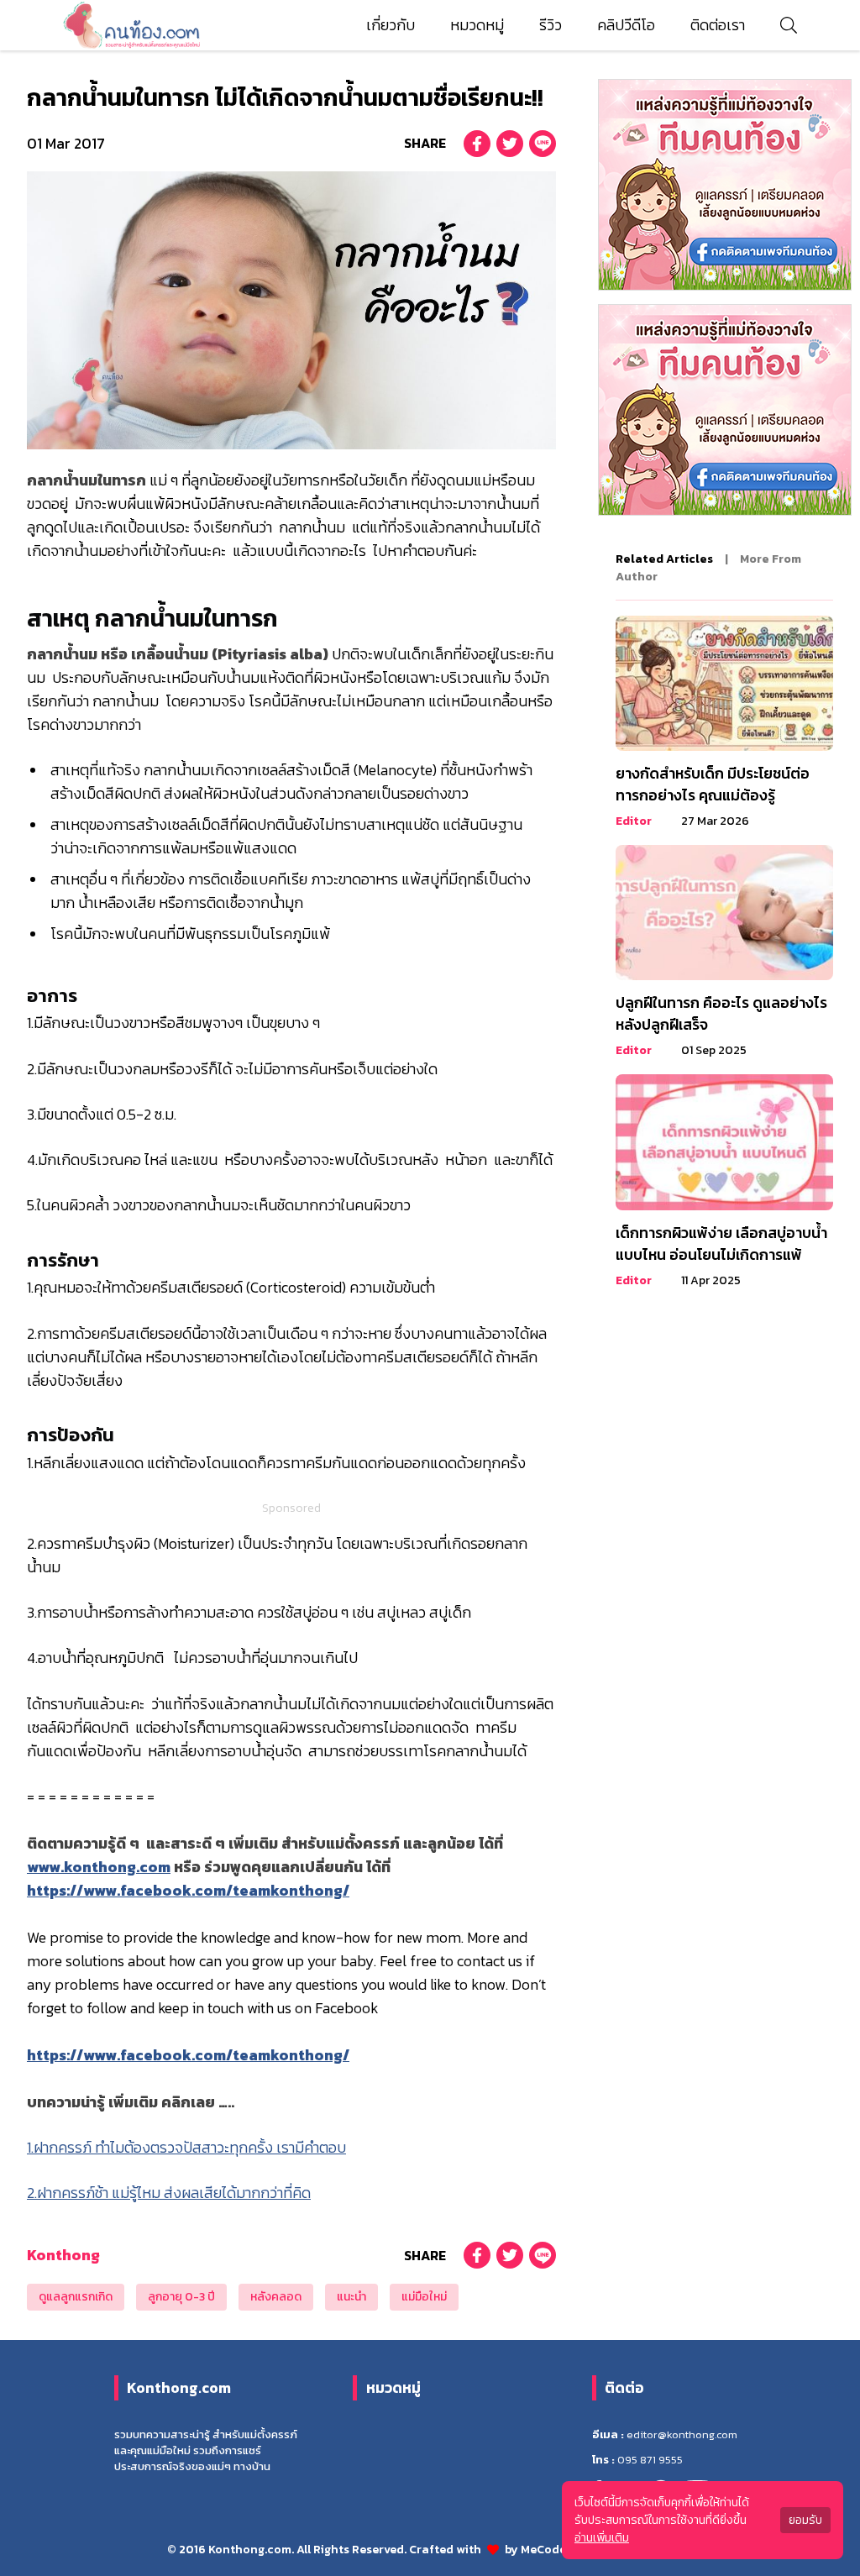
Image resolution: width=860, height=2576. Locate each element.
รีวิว (551, 25)
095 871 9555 (650, 2460)
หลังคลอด (276, 2297)
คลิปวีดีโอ (626, 25)
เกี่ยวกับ (391, 25)
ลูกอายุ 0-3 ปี (181, 2297)
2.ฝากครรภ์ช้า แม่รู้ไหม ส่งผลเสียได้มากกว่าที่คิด (169, 2193)
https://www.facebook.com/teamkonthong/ (188, 1891)
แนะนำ (351, 2297)
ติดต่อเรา (718, 25)
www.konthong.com (99, 1867)
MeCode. (546, 2550)
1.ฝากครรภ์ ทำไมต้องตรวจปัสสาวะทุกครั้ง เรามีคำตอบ (186, 2148)
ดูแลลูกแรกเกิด (76, 2297)
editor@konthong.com (682, 2434)
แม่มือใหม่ (424, 2297)
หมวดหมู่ (477, 25)
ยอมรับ (805, 2520)
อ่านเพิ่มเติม (602, 2538)
